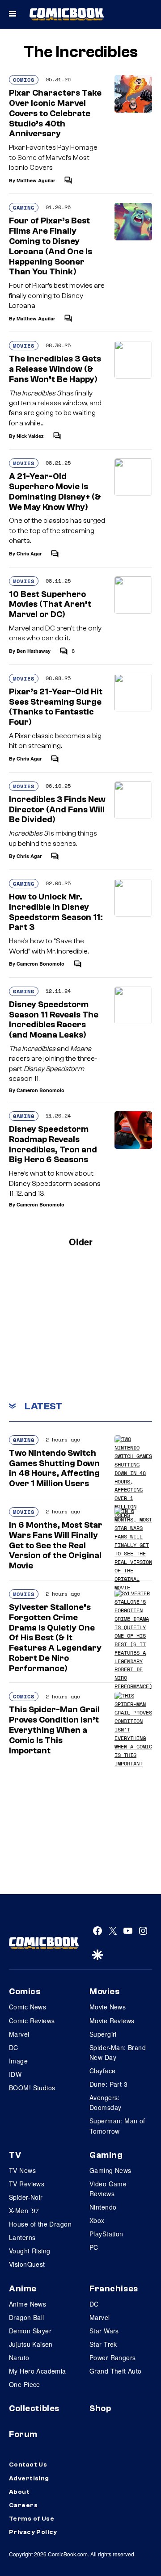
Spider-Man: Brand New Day (118, 2052)
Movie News (108, 2007)
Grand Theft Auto (116, 2371)
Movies (24, 346)
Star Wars (104, 2331)
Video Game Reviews (108, 2189)
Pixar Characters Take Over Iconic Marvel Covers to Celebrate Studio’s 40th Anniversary (55, 113)
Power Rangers (112, 2357)
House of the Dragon (40, 2224)
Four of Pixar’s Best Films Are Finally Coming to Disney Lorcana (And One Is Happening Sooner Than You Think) (51, 246)
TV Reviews (27, 2184)
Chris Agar (29, 553)
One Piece (25, 2384)
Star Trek (103, 2344)
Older (81, 1242)
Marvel (19, 2034)
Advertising (29, 2479)
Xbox (97, 2220)
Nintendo (103, 2207)
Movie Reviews (112, 2021)
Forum (23, 2434)
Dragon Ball (27, 2317)
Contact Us (28, 2465)
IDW (15, 2074)
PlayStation (106, 2234)
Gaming (24, 208)
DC (14, 2047)
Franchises (114, 2289)
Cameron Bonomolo (40, 964)
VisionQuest (27, 2264)
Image (18, 2061)
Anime (23, 2289)
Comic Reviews (32, 2021)
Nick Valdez (30, 436)
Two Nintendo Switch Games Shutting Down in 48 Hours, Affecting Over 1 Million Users (54, 1468)
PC (94, 2247)
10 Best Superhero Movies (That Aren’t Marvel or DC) (50, 605)
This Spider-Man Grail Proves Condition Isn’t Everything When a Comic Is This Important (54, 1730)
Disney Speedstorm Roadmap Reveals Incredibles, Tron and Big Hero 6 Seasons (53, 1144)
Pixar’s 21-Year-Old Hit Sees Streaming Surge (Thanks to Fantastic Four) (56, 707)
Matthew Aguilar (36, 180)
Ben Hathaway (34, 651)
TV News (22, 2170)
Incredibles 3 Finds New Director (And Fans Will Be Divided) (57, 810)
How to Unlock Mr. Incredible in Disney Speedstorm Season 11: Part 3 (56, 912)
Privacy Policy (33, 2532)
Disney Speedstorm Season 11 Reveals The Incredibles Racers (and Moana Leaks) (54, 1020)
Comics (24, 80)
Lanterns (22, 2237)
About (19, 2492)
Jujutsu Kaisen (31, 2344)
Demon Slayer (30, 2331)
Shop (100, 2408)
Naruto (19, 2357)
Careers (23, 2505)
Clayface (102, 2071)
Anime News (28, 2304)
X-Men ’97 (24, 2210)
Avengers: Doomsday (105, 2102)
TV (15, 2155)
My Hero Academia (38, 2371)
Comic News (28, 2007)
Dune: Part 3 (108, 2084)
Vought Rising (30, 2251)
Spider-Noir (26, 2197)
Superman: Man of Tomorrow (117, 2126)
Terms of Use (32, 2519)
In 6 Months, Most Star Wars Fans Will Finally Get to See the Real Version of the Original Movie (56, 1545)
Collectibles (34, 2408)
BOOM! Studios (32, 2088)
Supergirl (103, 2034)
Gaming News (110, 2170)
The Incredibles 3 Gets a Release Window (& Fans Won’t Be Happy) (55, 369)
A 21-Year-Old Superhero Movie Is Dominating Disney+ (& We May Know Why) (55, 492)
